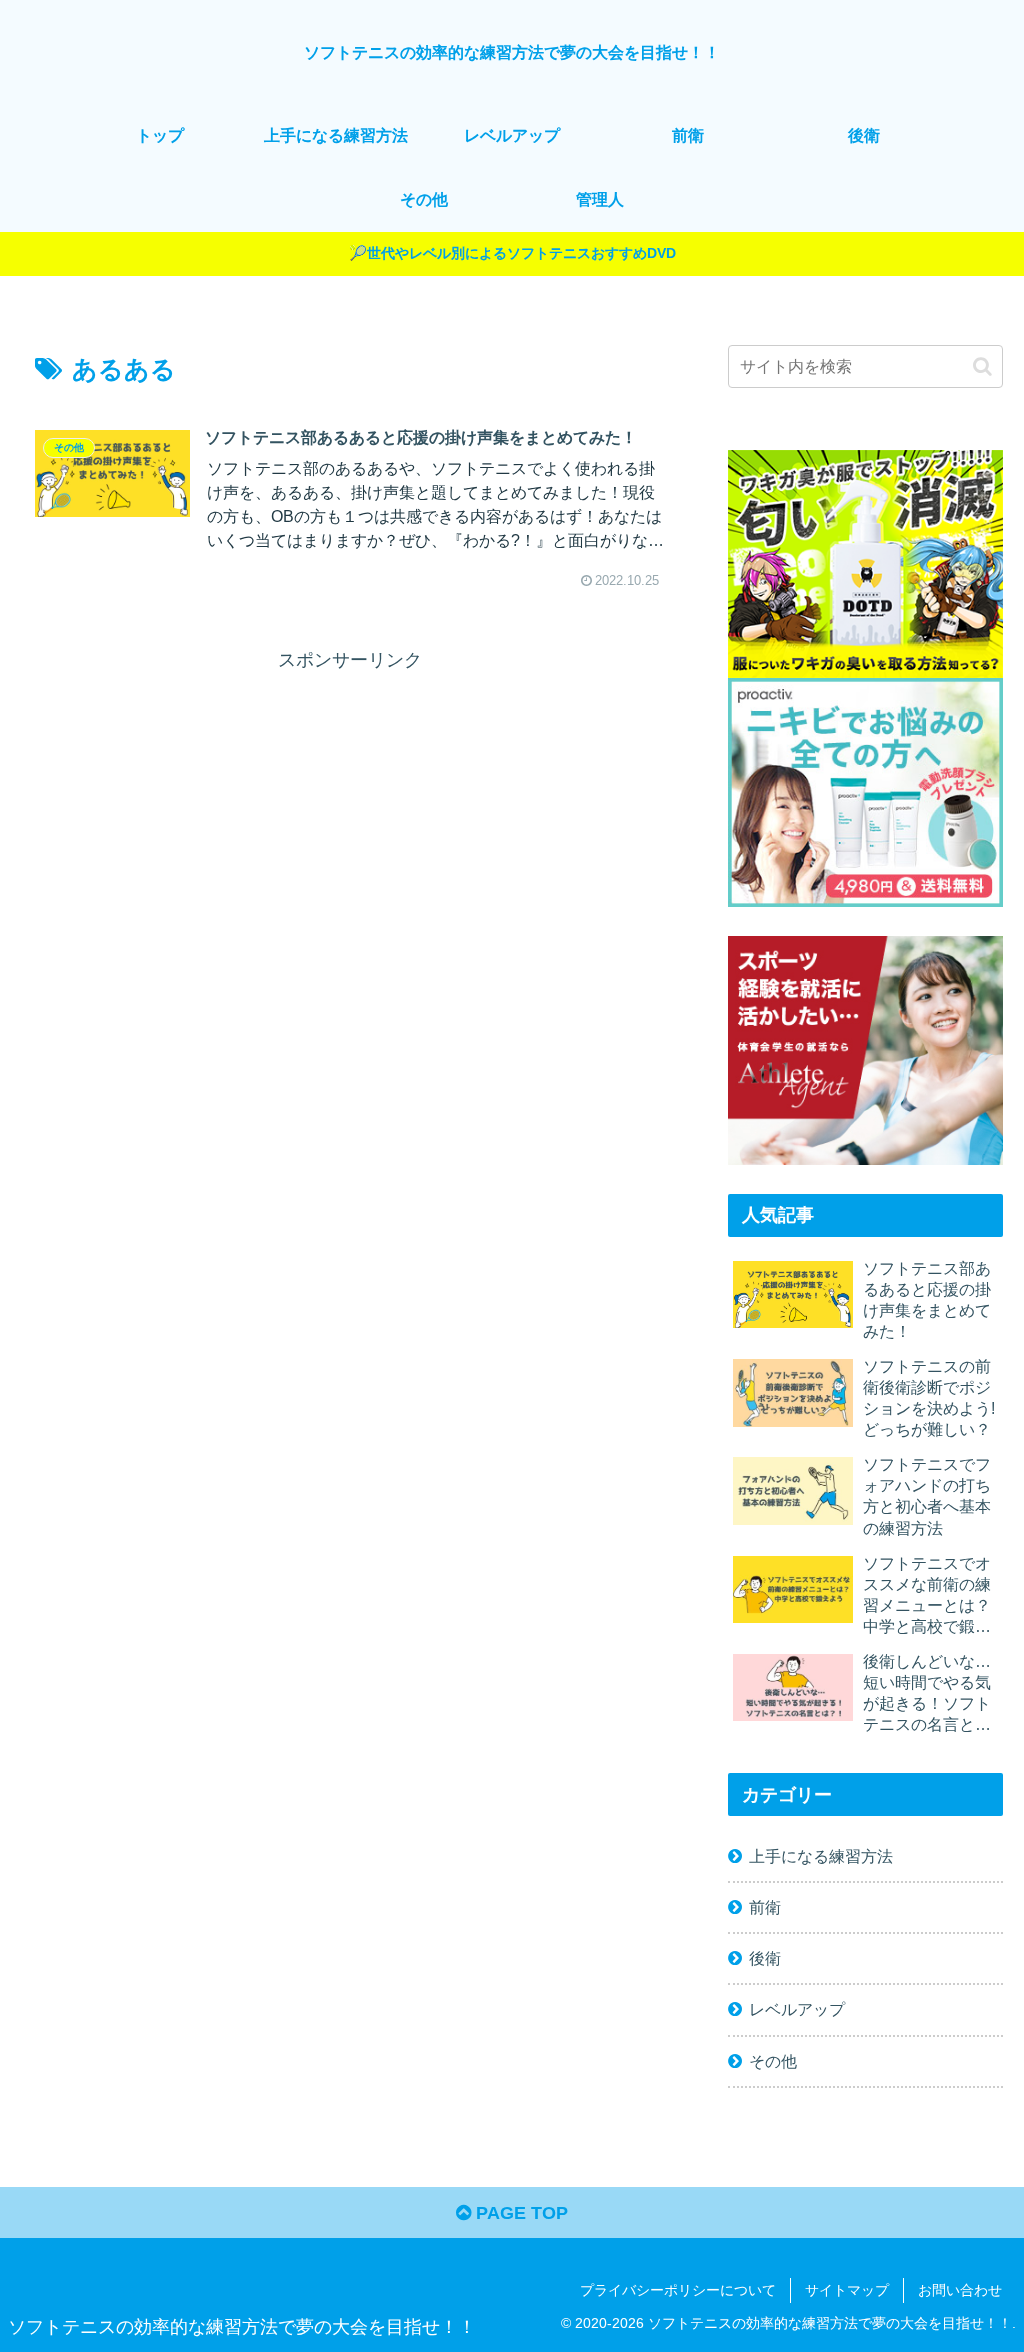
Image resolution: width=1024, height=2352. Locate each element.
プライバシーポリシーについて (678, 2290)
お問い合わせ (960, 2290)
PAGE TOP (519, 2213)
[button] (982, 366)
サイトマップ (847, 2290)
